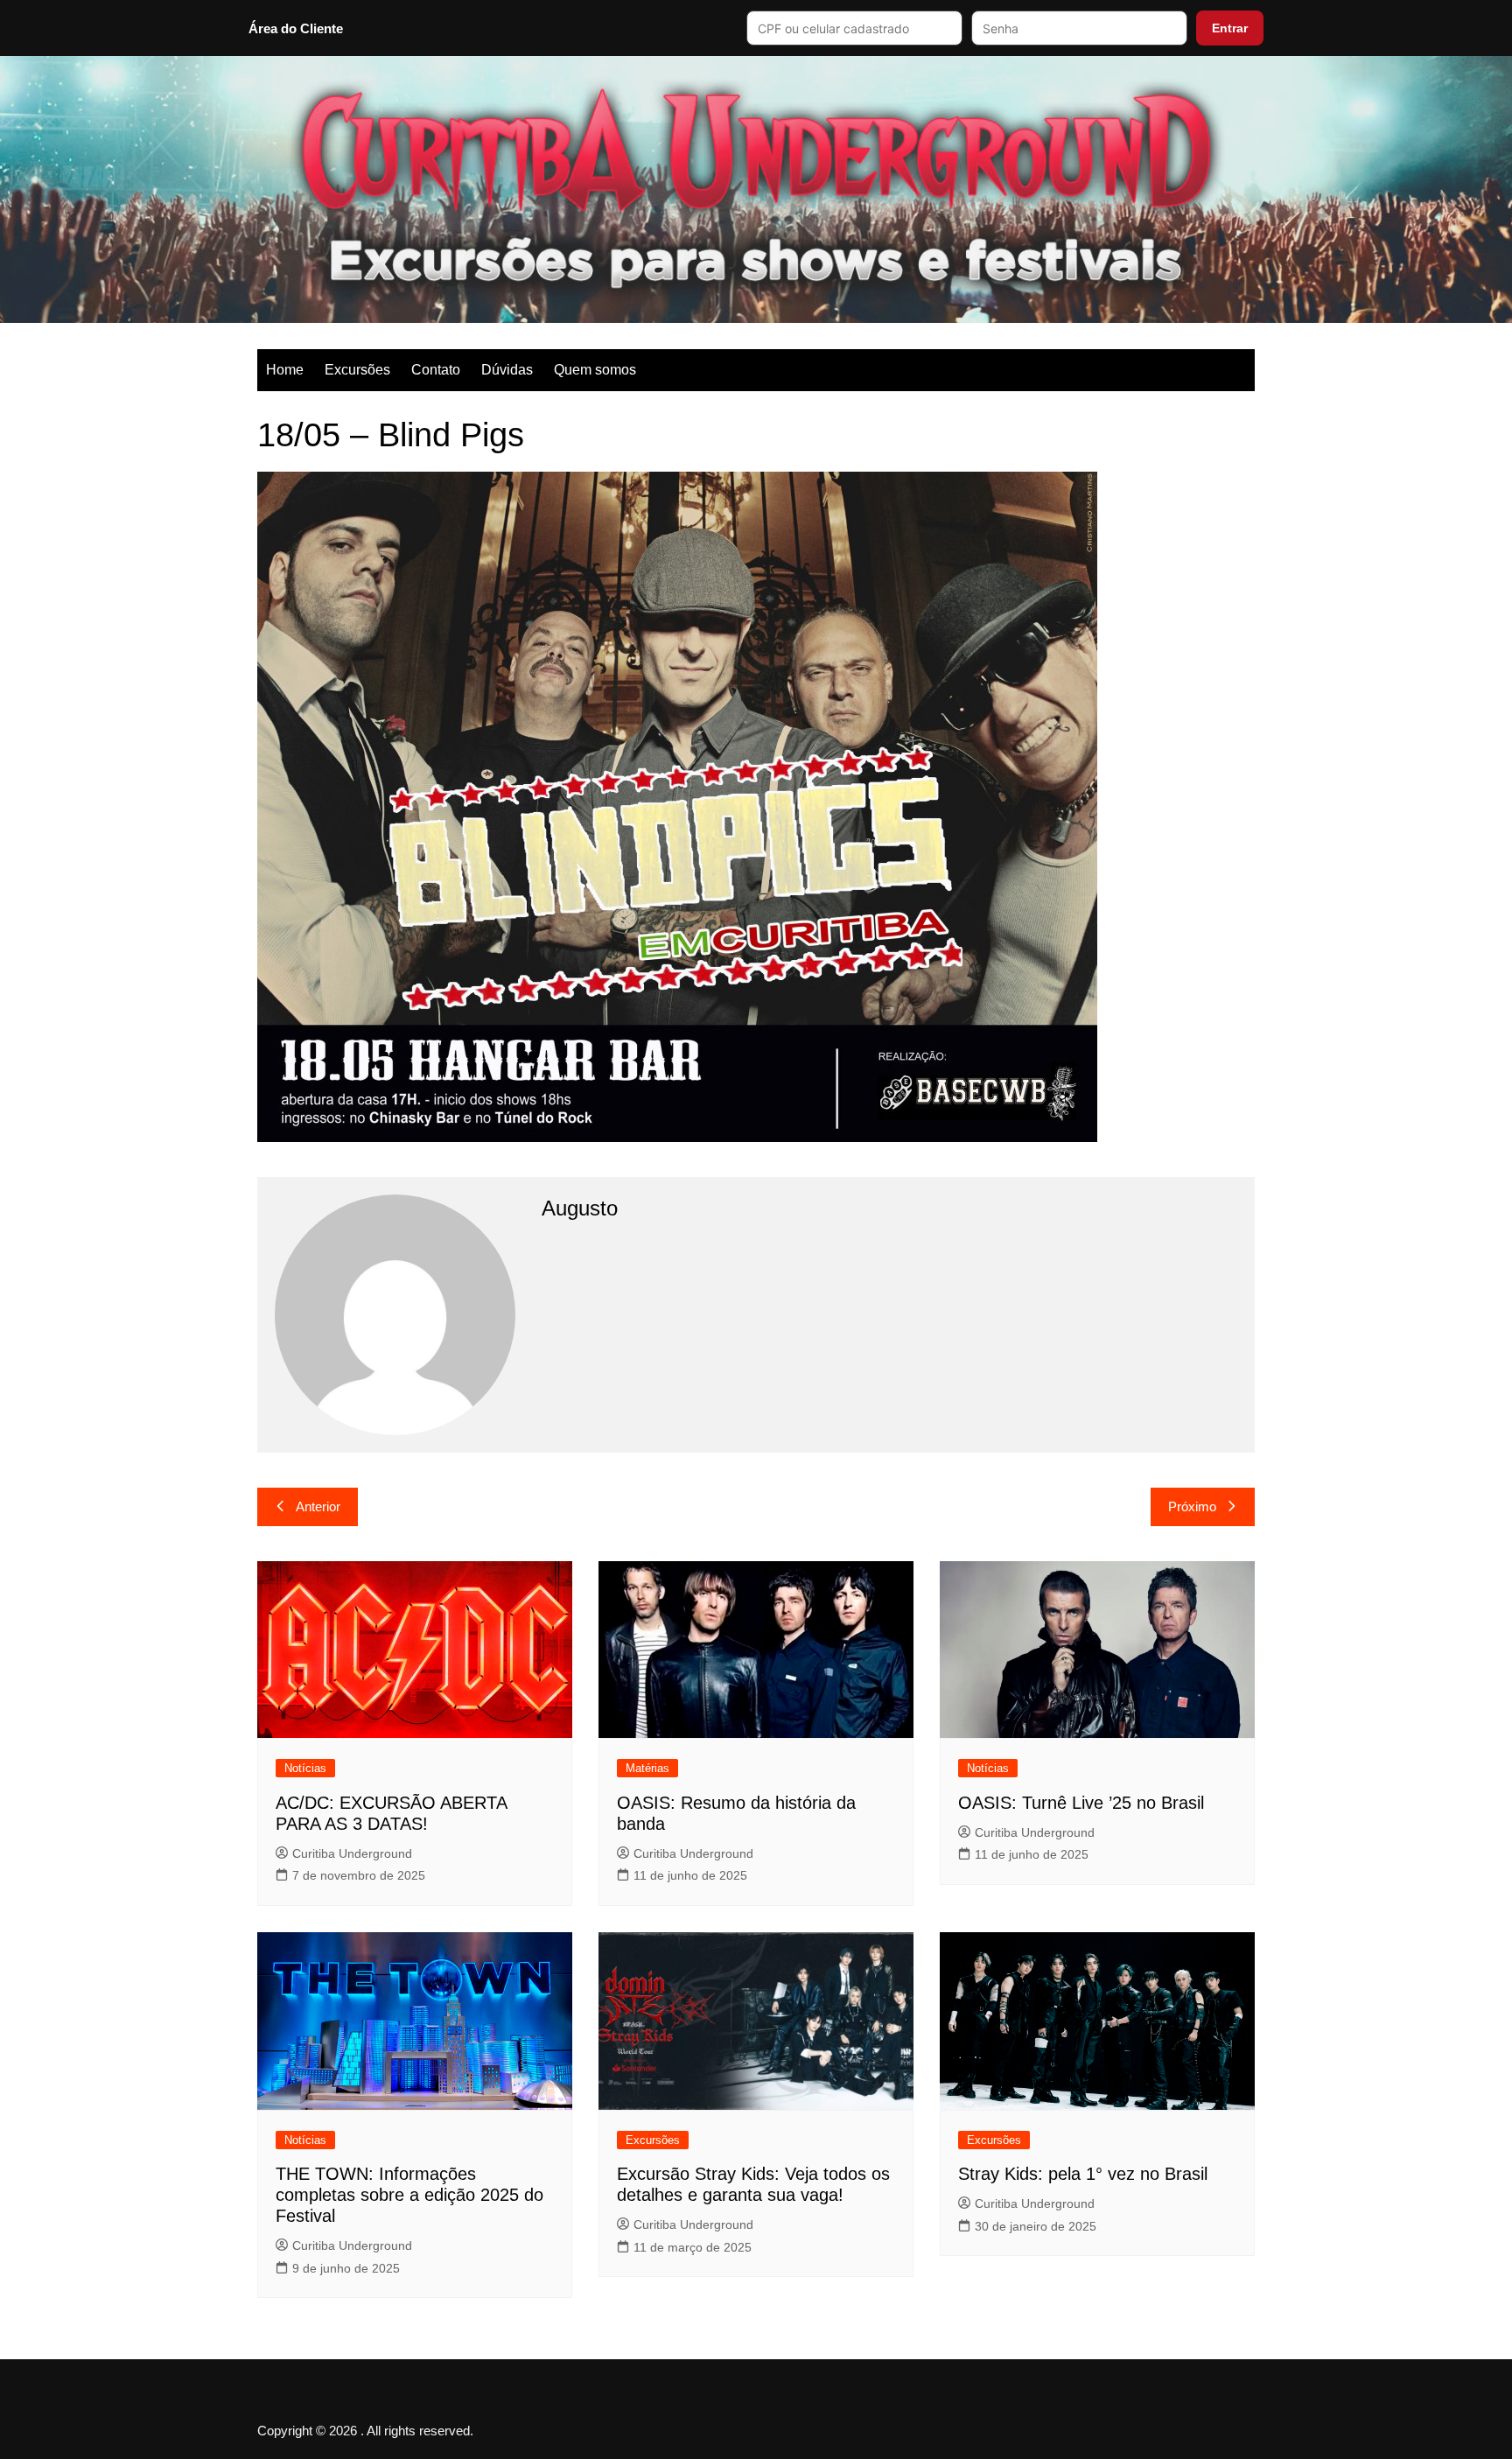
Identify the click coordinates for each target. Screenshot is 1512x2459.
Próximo (1192, 1506)
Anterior (318, 1506)
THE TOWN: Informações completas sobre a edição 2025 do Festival (409, 2195)
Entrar (1230, 28)
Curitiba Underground (352, 1853)
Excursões (357, 370)
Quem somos (595, 370)
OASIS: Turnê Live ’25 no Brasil (1081, 1803)
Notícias (305, 1768)
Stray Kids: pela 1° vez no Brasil (1083, 2174)
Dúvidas (507, 370)
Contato (436, 370)
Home (285, 370)
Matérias (647, 1768)
